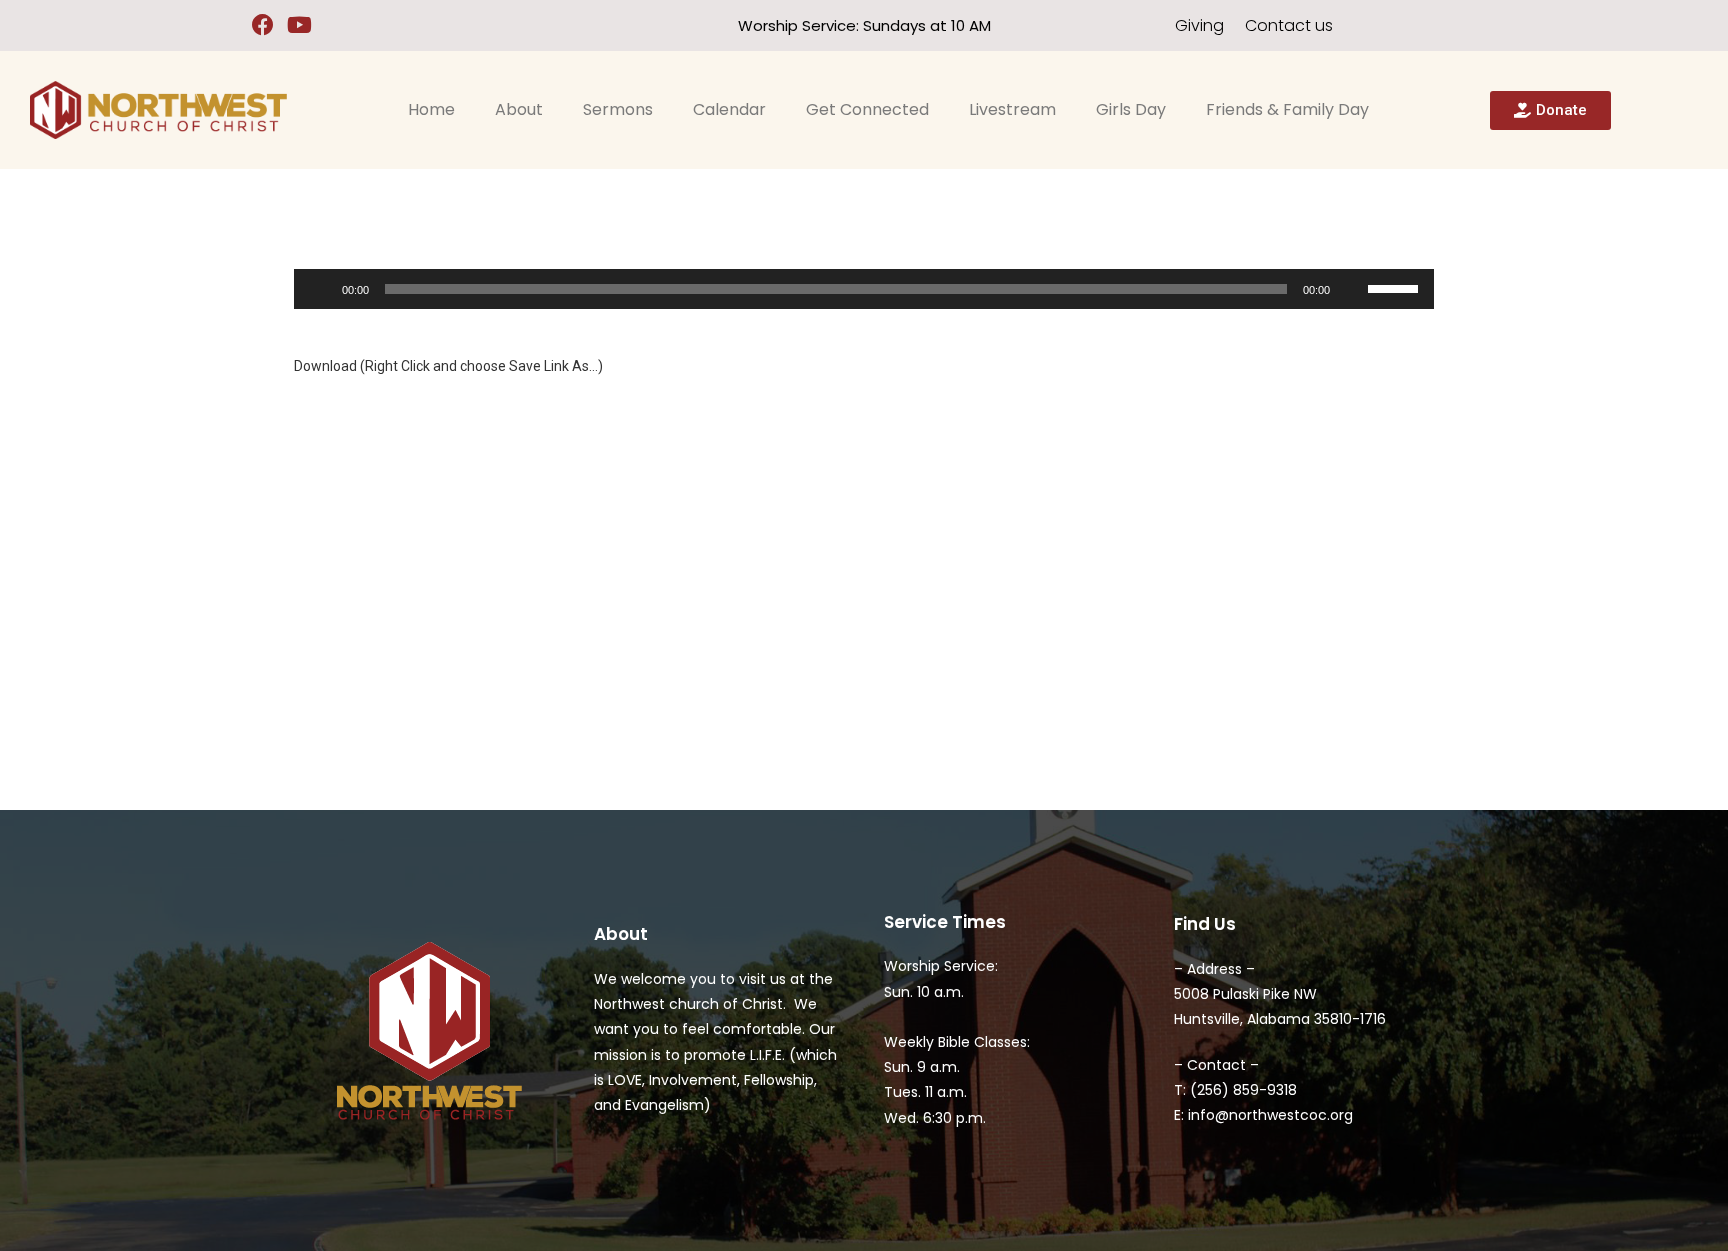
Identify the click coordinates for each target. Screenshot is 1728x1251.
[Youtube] (299, 25)
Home (431, 109)
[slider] (1396, 287)
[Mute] (1352, 289)
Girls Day (1131, 109)
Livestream (1012, 109)
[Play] (320, 289)
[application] (864, 289)
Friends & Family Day (1287, 109)
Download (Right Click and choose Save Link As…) (448, 366)
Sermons (618, 109)
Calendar (729, 109)
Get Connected (867, 109)
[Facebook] (263, 25)
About (519, 109)
